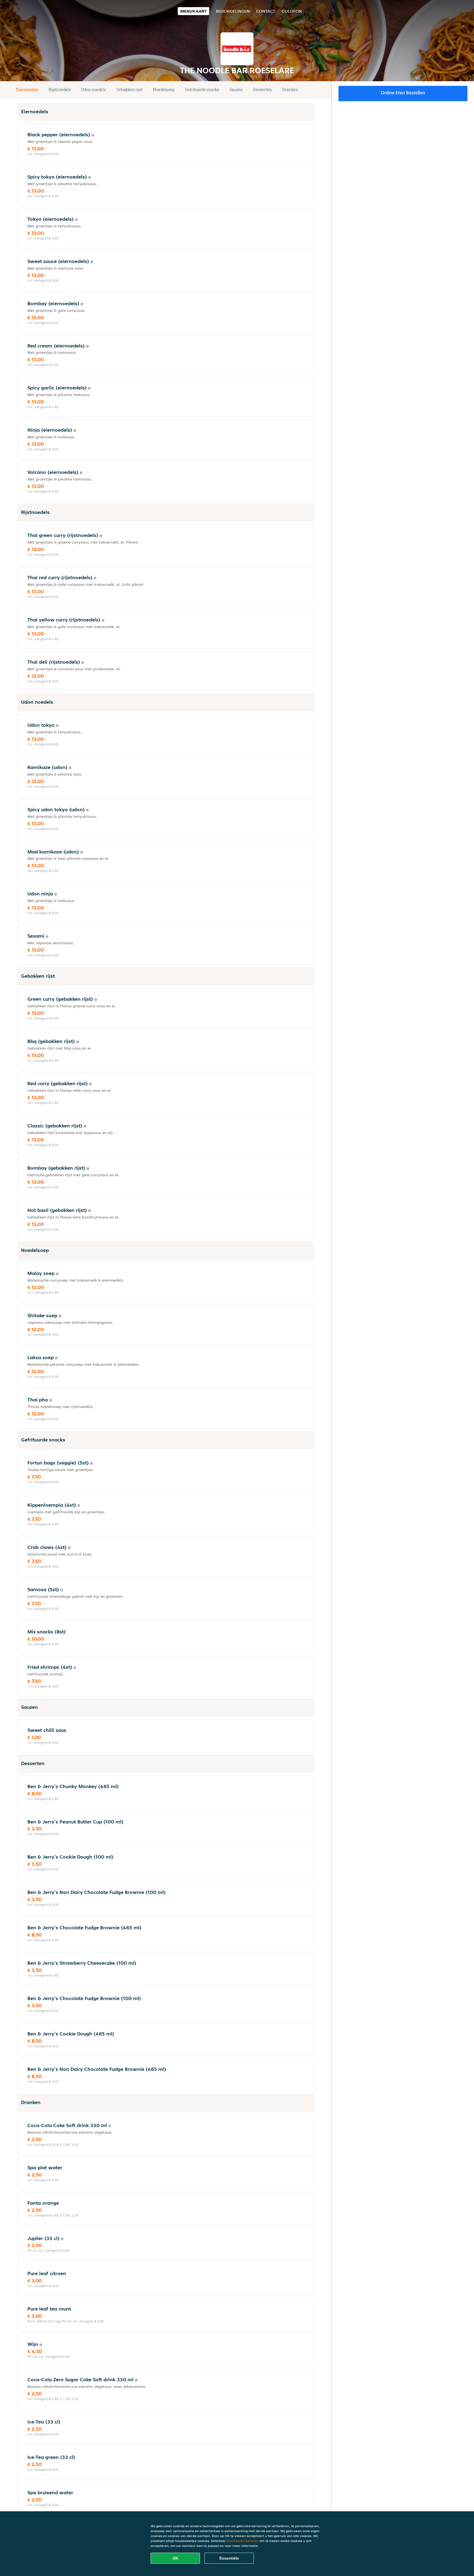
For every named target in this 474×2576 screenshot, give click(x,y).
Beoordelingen (233, 11)
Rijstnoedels (60, 90)
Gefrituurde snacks (202, 90)
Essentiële (229, 2558)
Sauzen (236, 90)
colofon (292, 11)
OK (175, 2558)
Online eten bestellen (403, 93)
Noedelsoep (164, 90)
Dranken (290, 90)
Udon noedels (94, 90)
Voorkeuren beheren (243, 2541)
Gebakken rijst (129, 90)
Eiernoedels (27, 90)
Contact (266, 11)
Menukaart (194, 11)
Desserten (263, 90)
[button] (312, 90)
